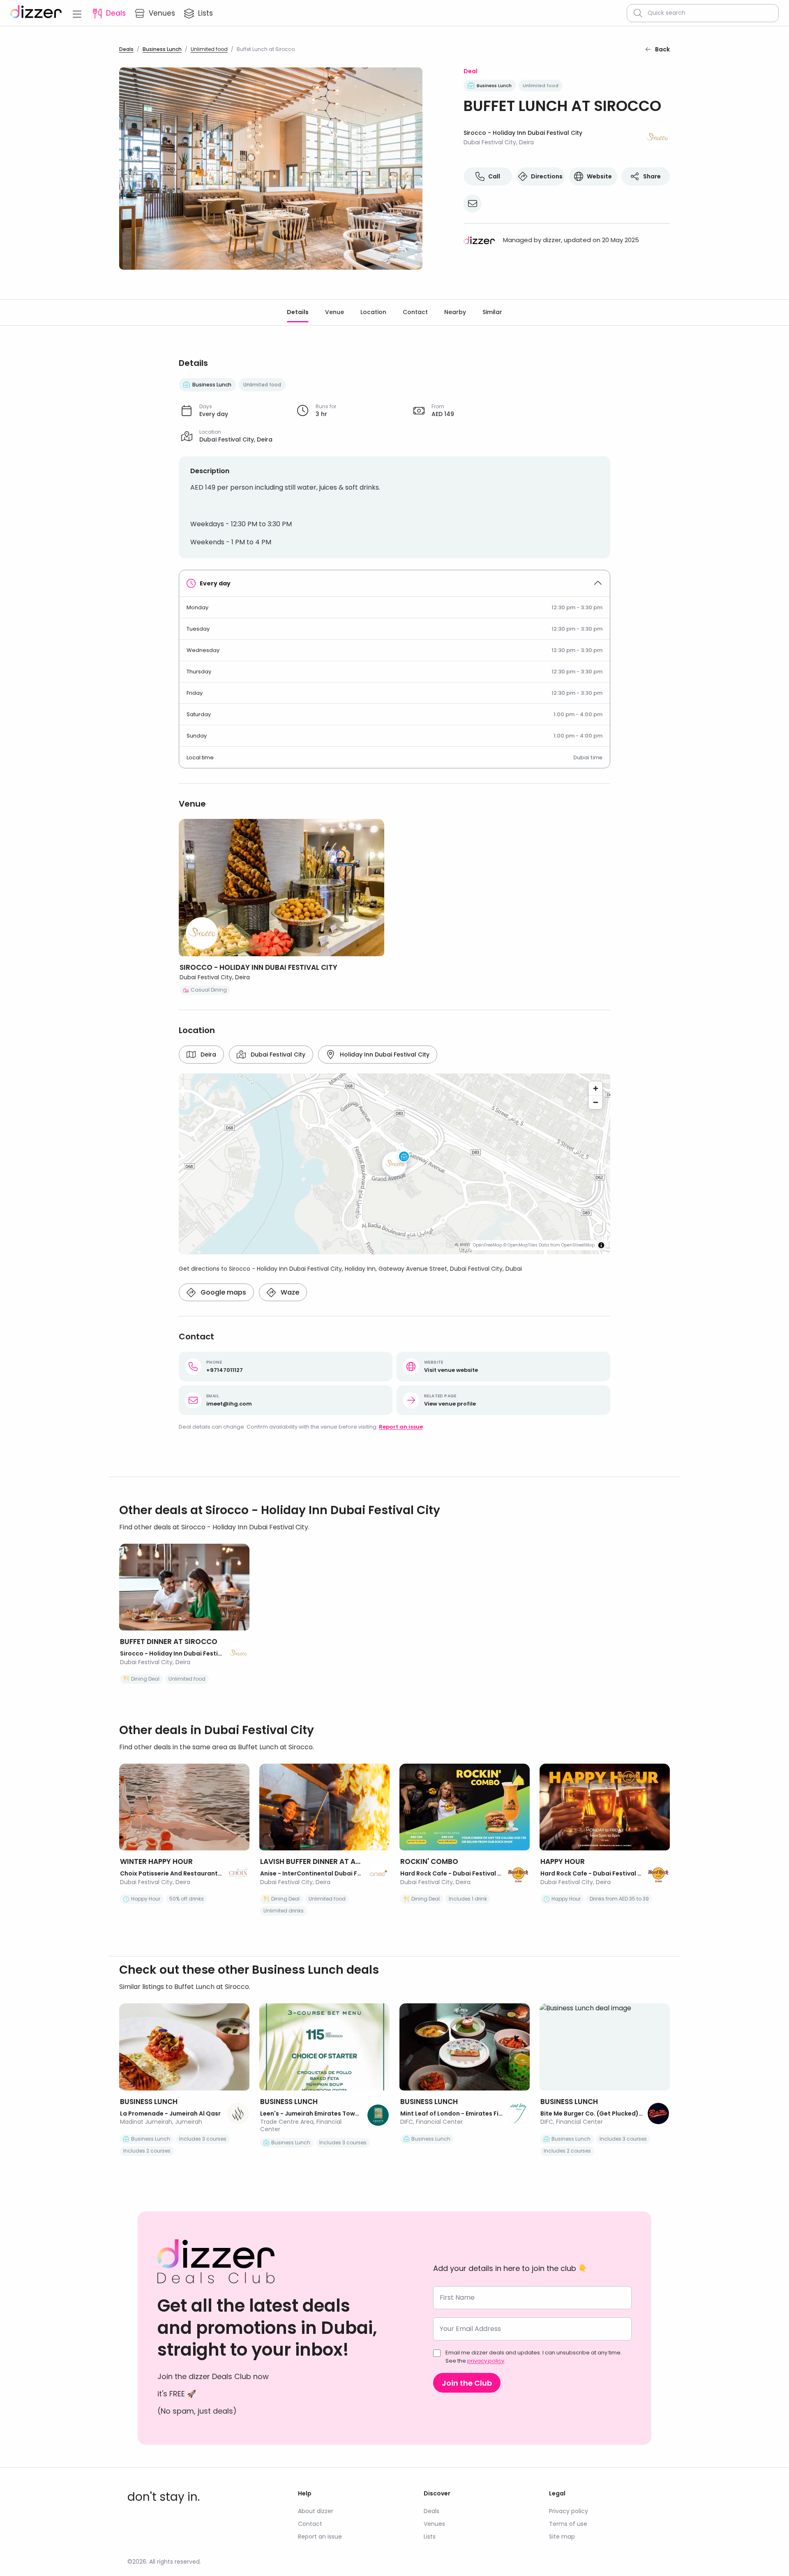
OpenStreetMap (578, 1245)
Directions (547, 176)
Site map (562, 2537)
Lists (430, 2537)
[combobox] (710, 13)
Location (373, 312)
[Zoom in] (595, 1088)
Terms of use (568, 2524)
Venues (434, 2524)
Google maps (223, 1292)
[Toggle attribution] (601, 1245)
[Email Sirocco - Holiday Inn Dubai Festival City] (473, 203)
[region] (394, 1164)
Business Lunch (162, 49)
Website (599, 176)
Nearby (455, 312)
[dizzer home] (36, 13)
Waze (290, 1292)
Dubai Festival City (278, 1054)
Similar (492, 312)
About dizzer (316, 2511)
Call (494, 176)
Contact (415, 312)
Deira (208, 1054)
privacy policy (486, 2361)
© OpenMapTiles (520, 1245)
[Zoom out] (595, 1102)
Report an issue (401, 1427)
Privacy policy (569, 2511)
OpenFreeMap (488, 1245)
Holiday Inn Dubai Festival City (385, 1054)
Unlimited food (209, 49)
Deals (126, 49)
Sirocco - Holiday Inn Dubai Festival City (523, 133)
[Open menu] (77, 13)
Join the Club (467, 2383)
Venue (335, 312)
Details (298, 312)
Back (662, 49)
